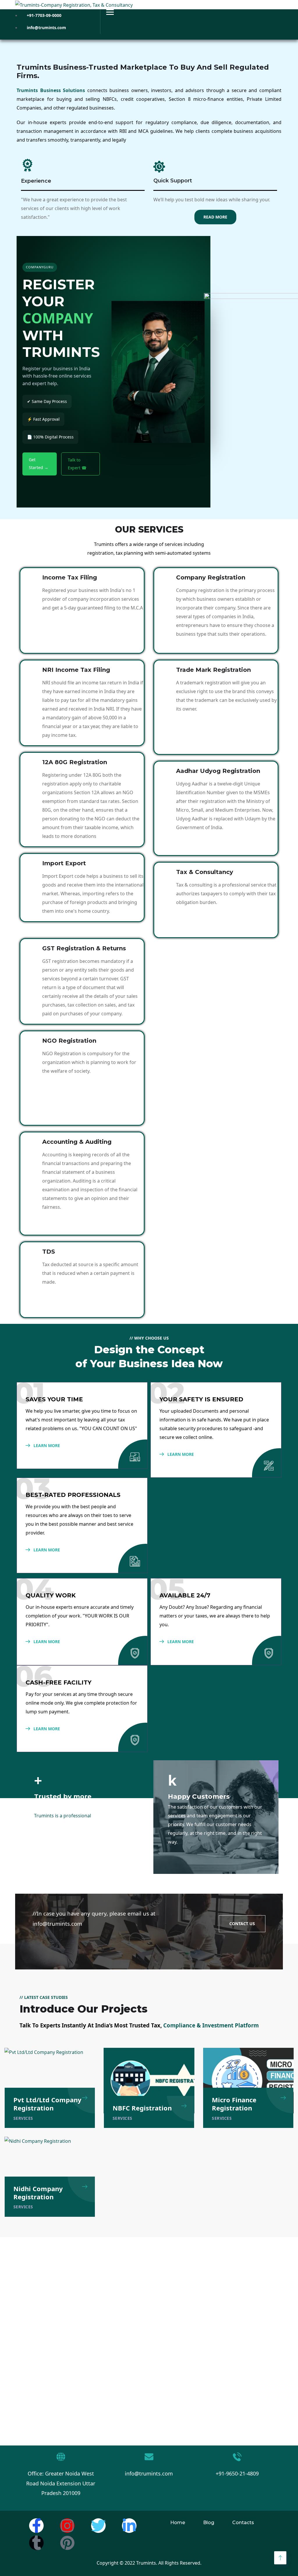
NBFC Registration (142, 2108)
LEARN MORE (46, 1445)
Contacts (243, 2523)
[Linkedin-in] (129, 2526)
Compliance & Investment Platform (211, 2025)
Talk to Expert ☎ (77, 464)
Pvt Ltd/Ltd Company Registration (47, 2104)
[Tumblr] (36, 2543)
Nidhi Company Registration (38, 2193)
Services (23, 2118)
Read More (215, 217)
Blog (209, 2523)
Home (178, 2523)
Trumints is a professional (63, 1816)
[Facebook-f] (36, 2526)
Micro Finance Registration (234, 2104)
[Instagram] (67, 2526)
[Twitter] (98, 2526)
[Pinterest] (67, 2543)
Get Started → (39, 463)
